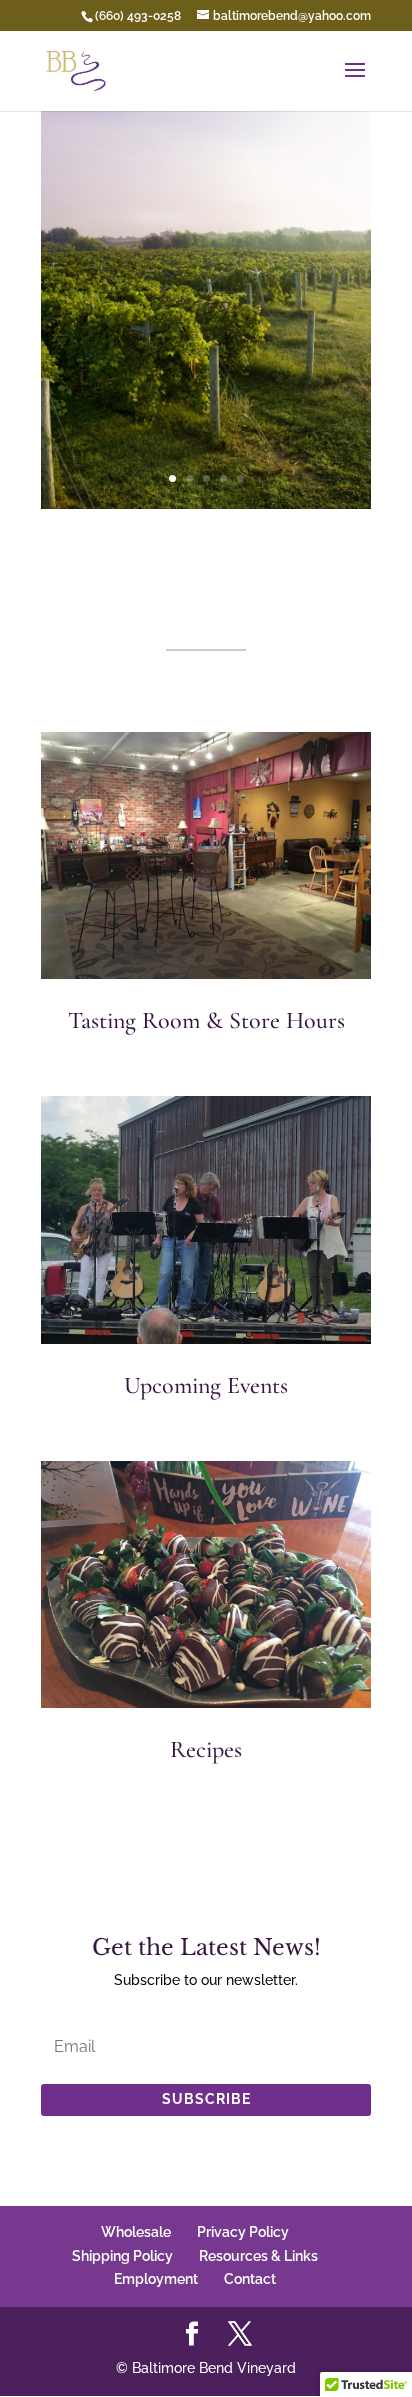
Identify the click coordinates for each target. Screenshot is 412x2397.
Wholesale (136, 2232)
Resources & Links (258, 2256)
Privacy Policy (243, 2232)
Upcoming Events (206, 1385)
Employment (156, 2279)
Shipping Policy (122, 2256)
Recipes (206, 1749)
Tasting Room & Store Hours (206, 1020)
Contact (250, 2279)
